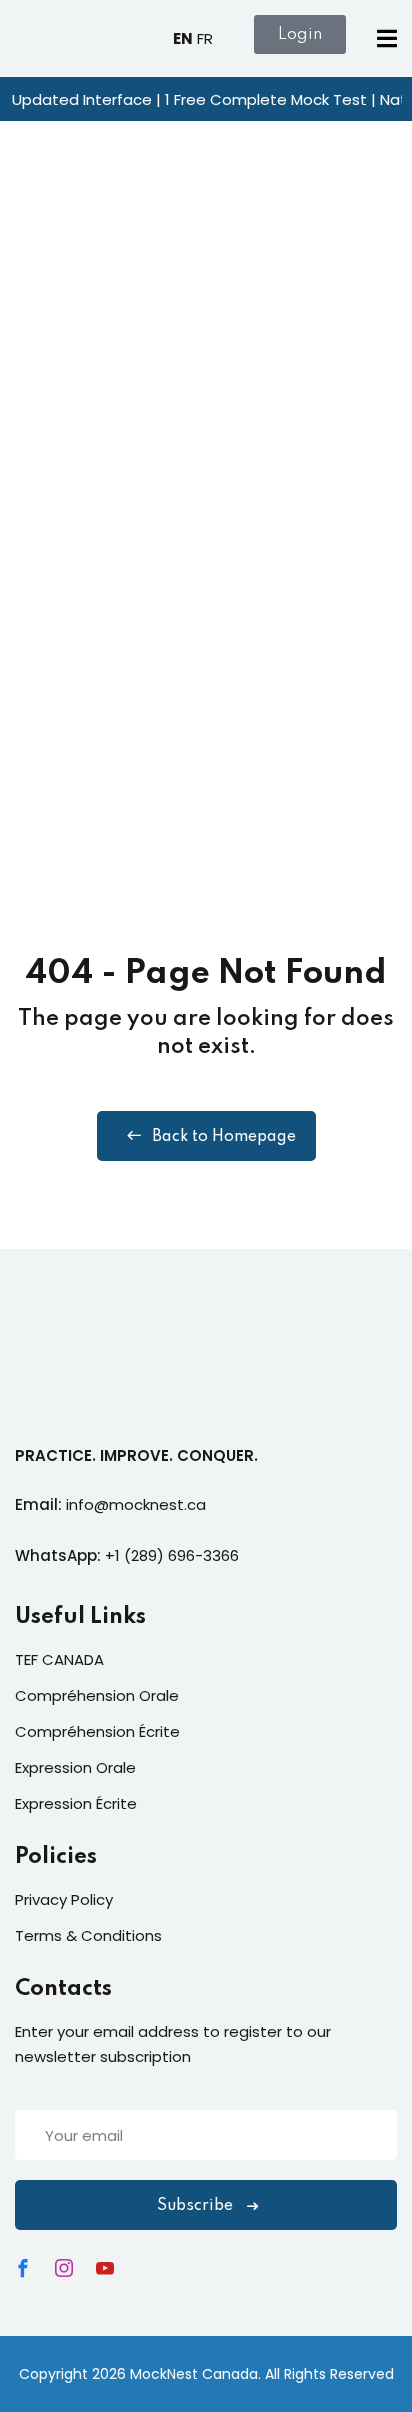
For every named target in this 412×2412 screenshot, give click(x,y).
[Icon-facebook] (23, 2268)
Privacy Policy (64, 1899)
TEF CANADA (59, 1659)
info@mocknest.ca (136, 1504)
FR (205, 38)
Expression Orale (75, 1767)
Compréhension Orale (97, 1695)
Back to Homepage (224, 1137)
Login (300, 34)
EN (183, 38)
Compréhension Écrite (97, 1731)
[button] (387, 42)
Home (35, 459)
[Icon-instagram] (64, 2268)
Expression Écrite (76, 1803)
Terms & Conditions (88, 1935)
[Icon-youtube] (105, 2268)
